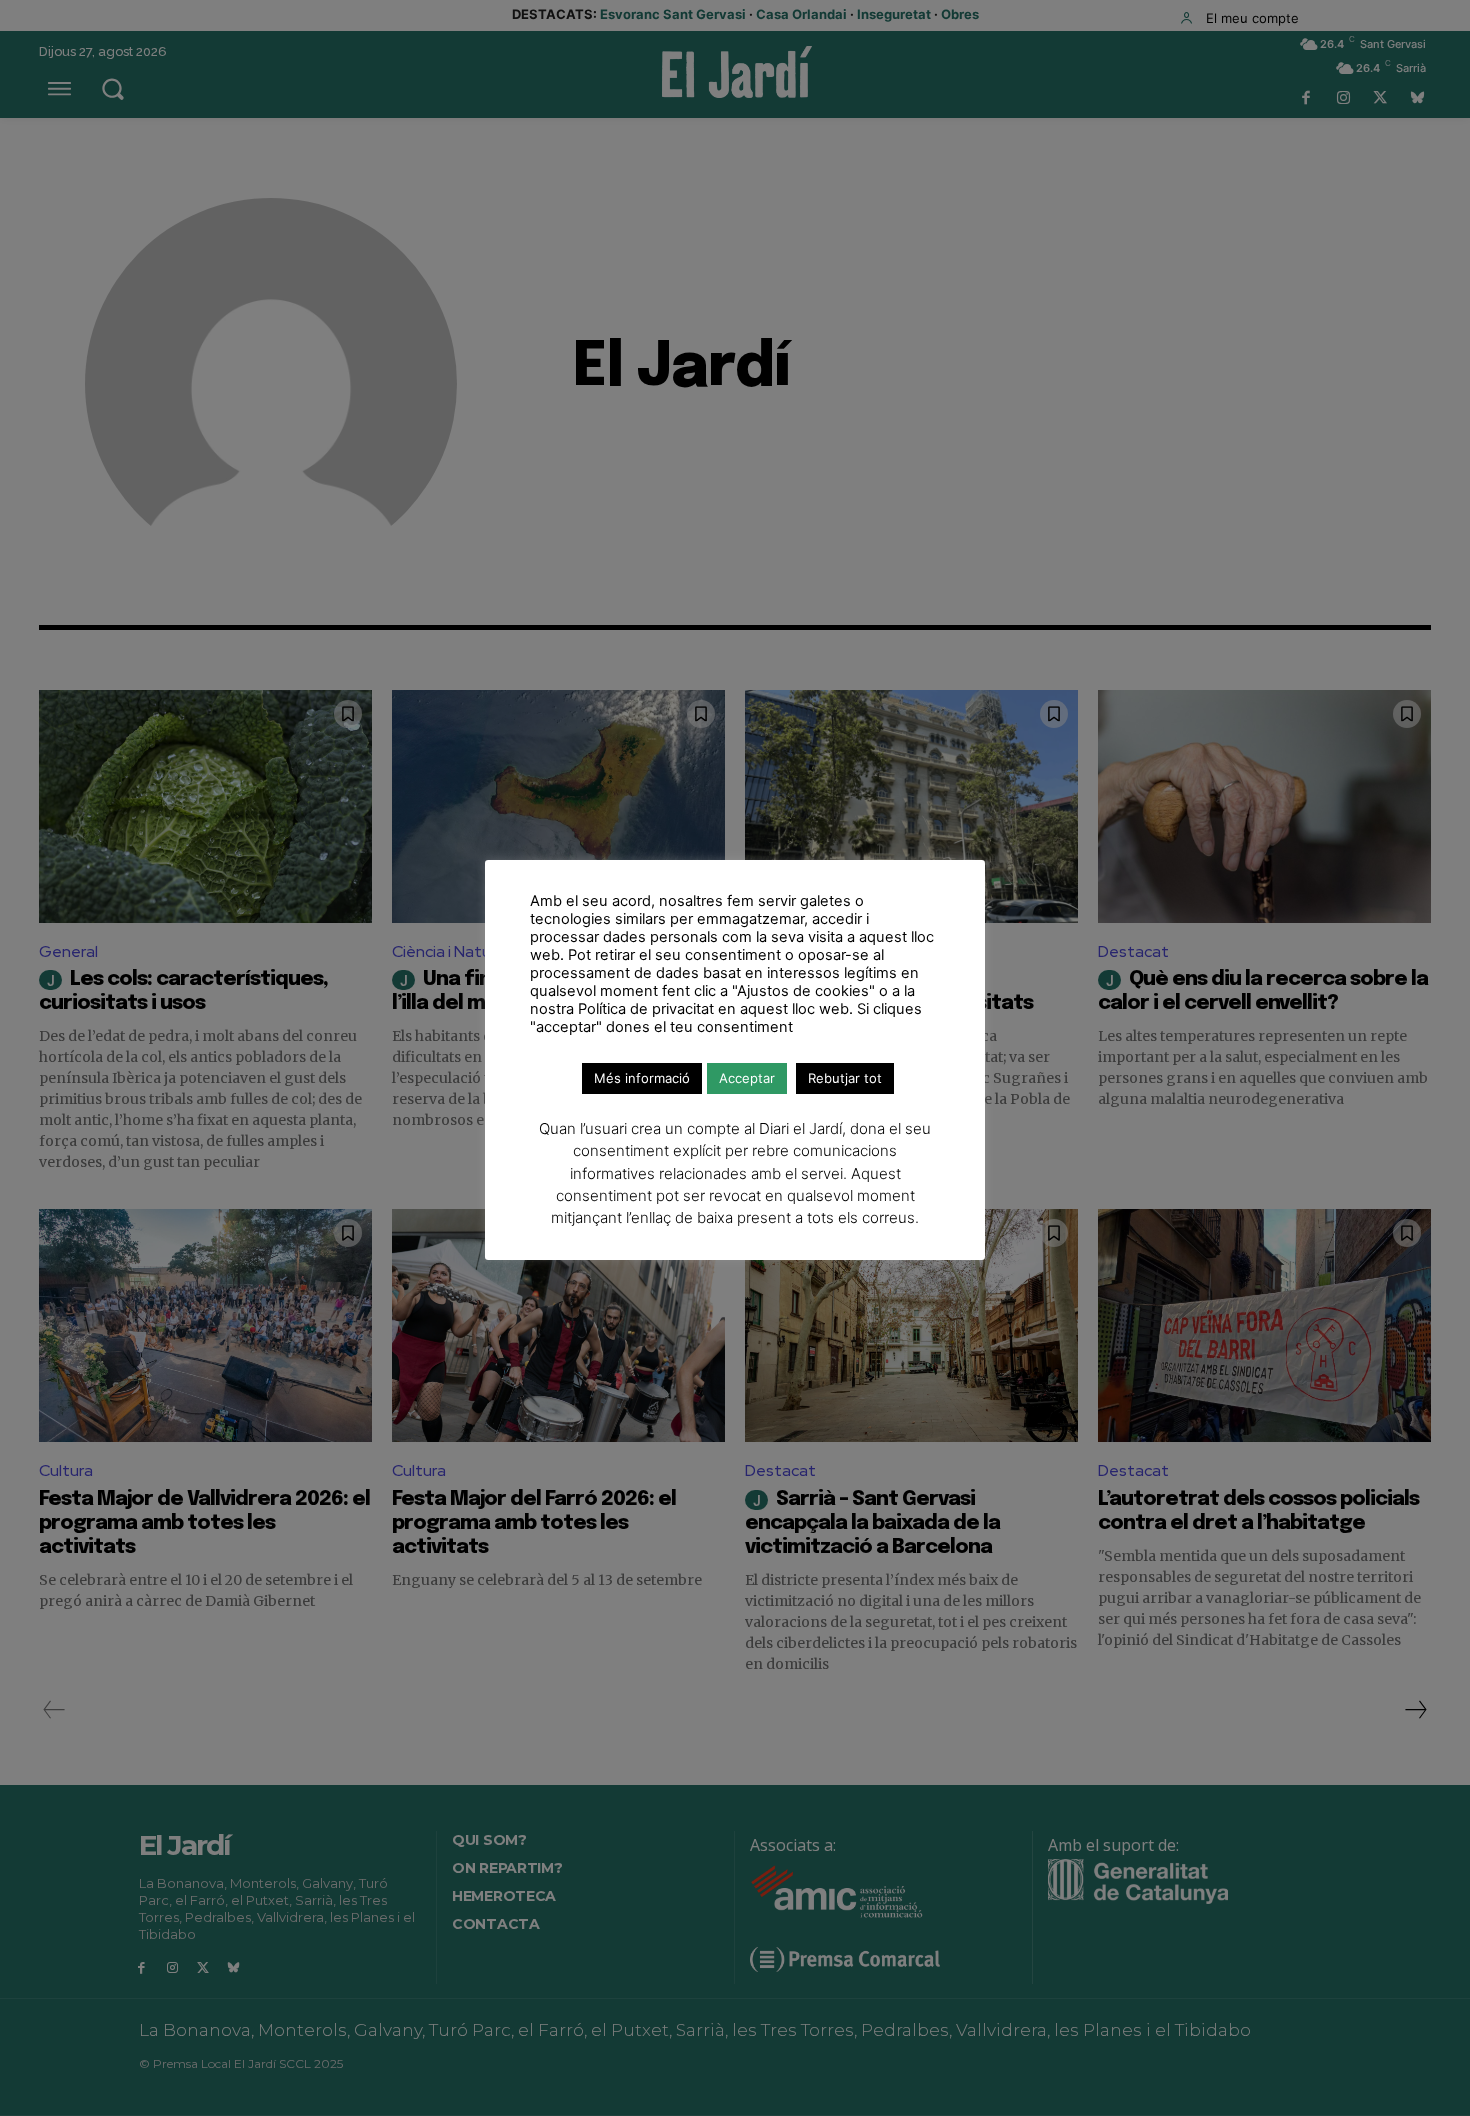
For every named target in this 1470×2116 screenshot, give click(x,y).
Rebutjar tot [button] (845, 1078)
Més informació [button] (642, 1078)
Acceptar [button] (747, 1078)
